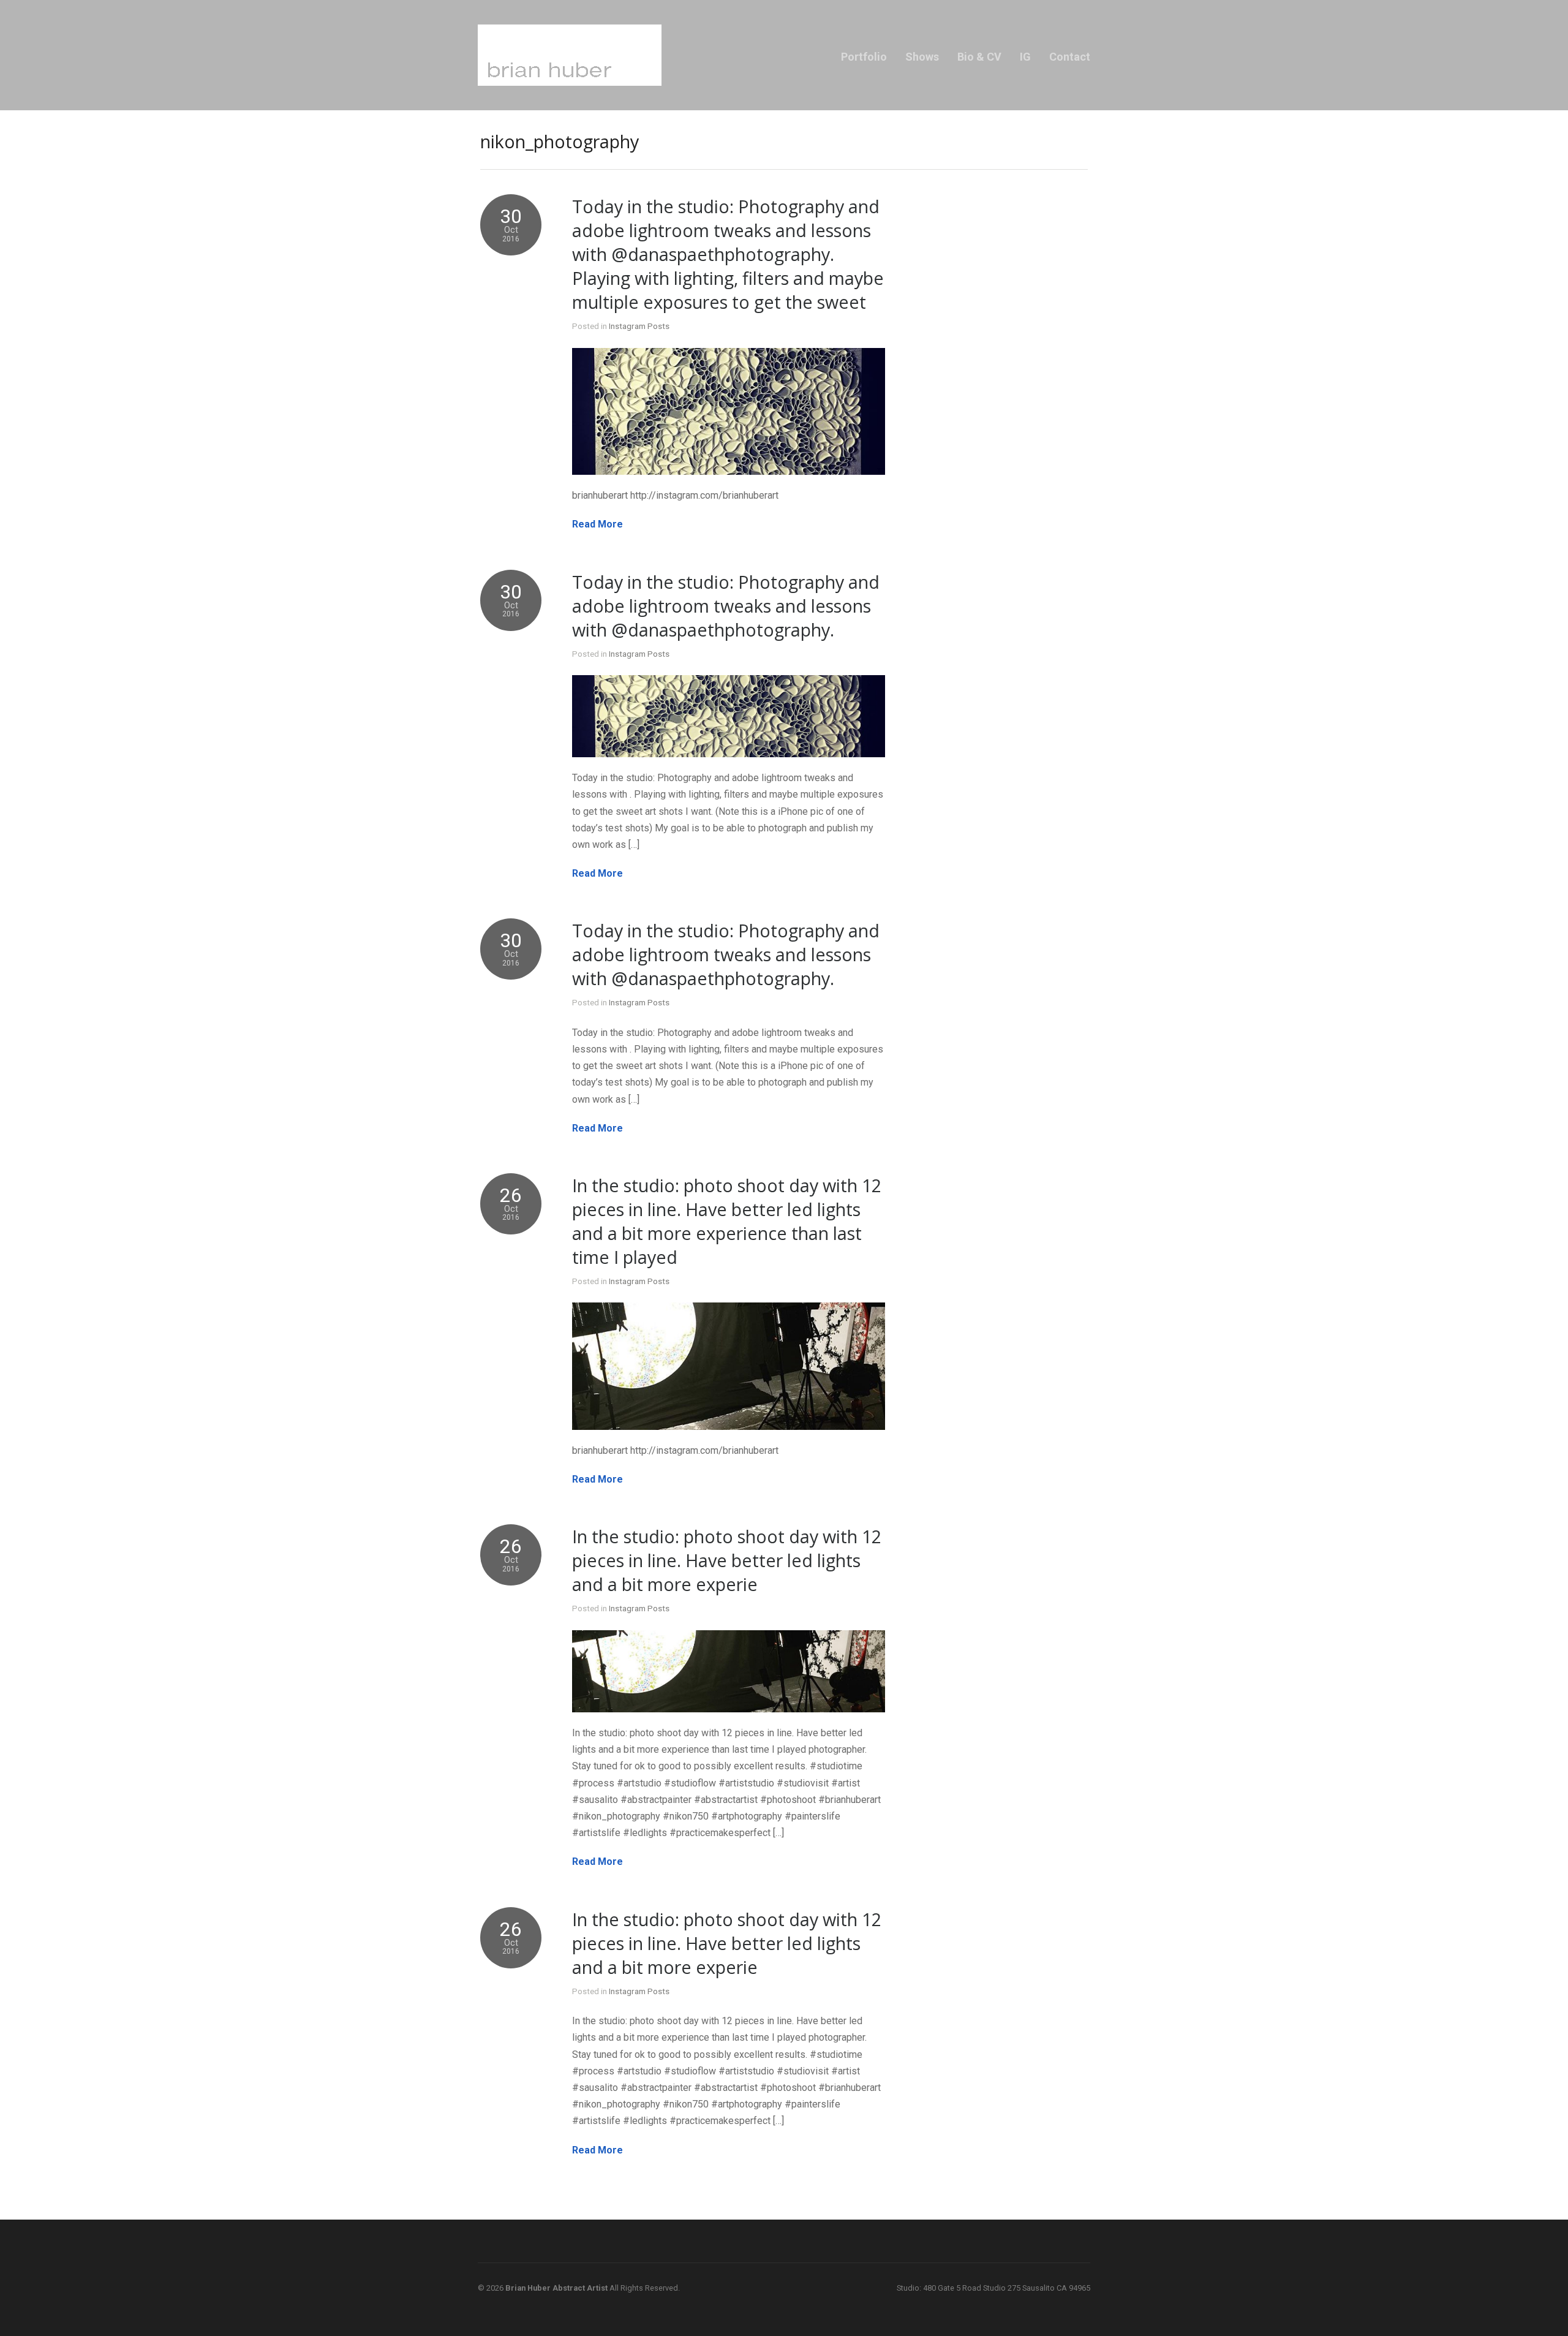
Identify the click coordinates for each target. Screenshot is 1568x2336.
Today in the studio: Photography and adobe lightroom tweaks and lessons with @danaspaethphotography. (726, 606)
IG (1025, 57)
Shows (922, 57)
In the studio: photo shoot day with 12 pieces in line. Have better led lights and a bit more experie (727, 1560)
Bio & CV (979, 57)
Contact (1070, 57)
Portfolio (864, 57)
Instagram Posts (639, 326)
